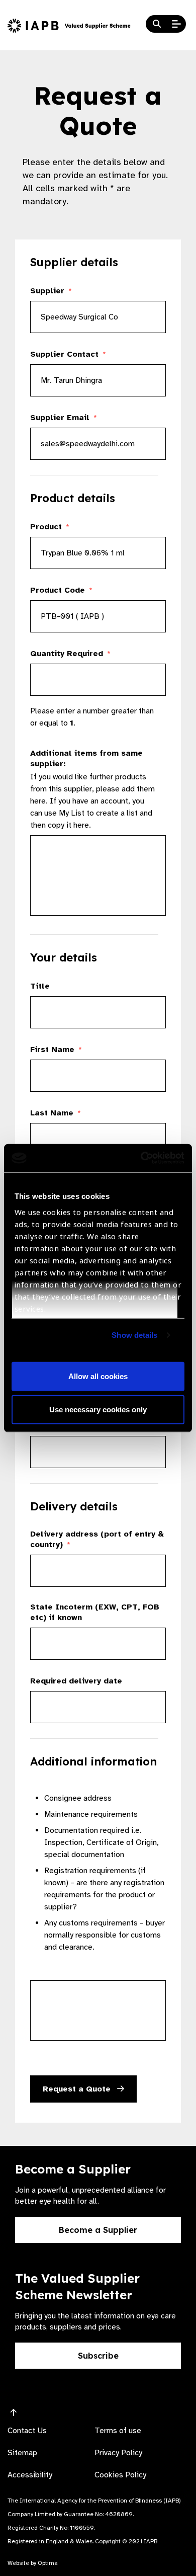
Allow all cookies (98, 1376)
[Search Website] (157, 24)
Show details (134, 1335)
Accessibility (30, 2475)
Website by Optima (33, 2563)
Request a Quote (78, 2089)
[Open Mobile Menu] (176, 24)
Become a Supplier (98, 2230)
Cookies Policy (120, 2475)
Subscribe (98, 2356)
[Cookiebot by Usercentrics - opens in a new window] (141, 1158)
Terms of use (118, 2431)
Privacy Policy (118, 2453)
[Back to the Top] (14, 2413)
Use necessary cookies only (98, 1409)
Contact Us (27, 2431)
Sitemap (22, 2453)
